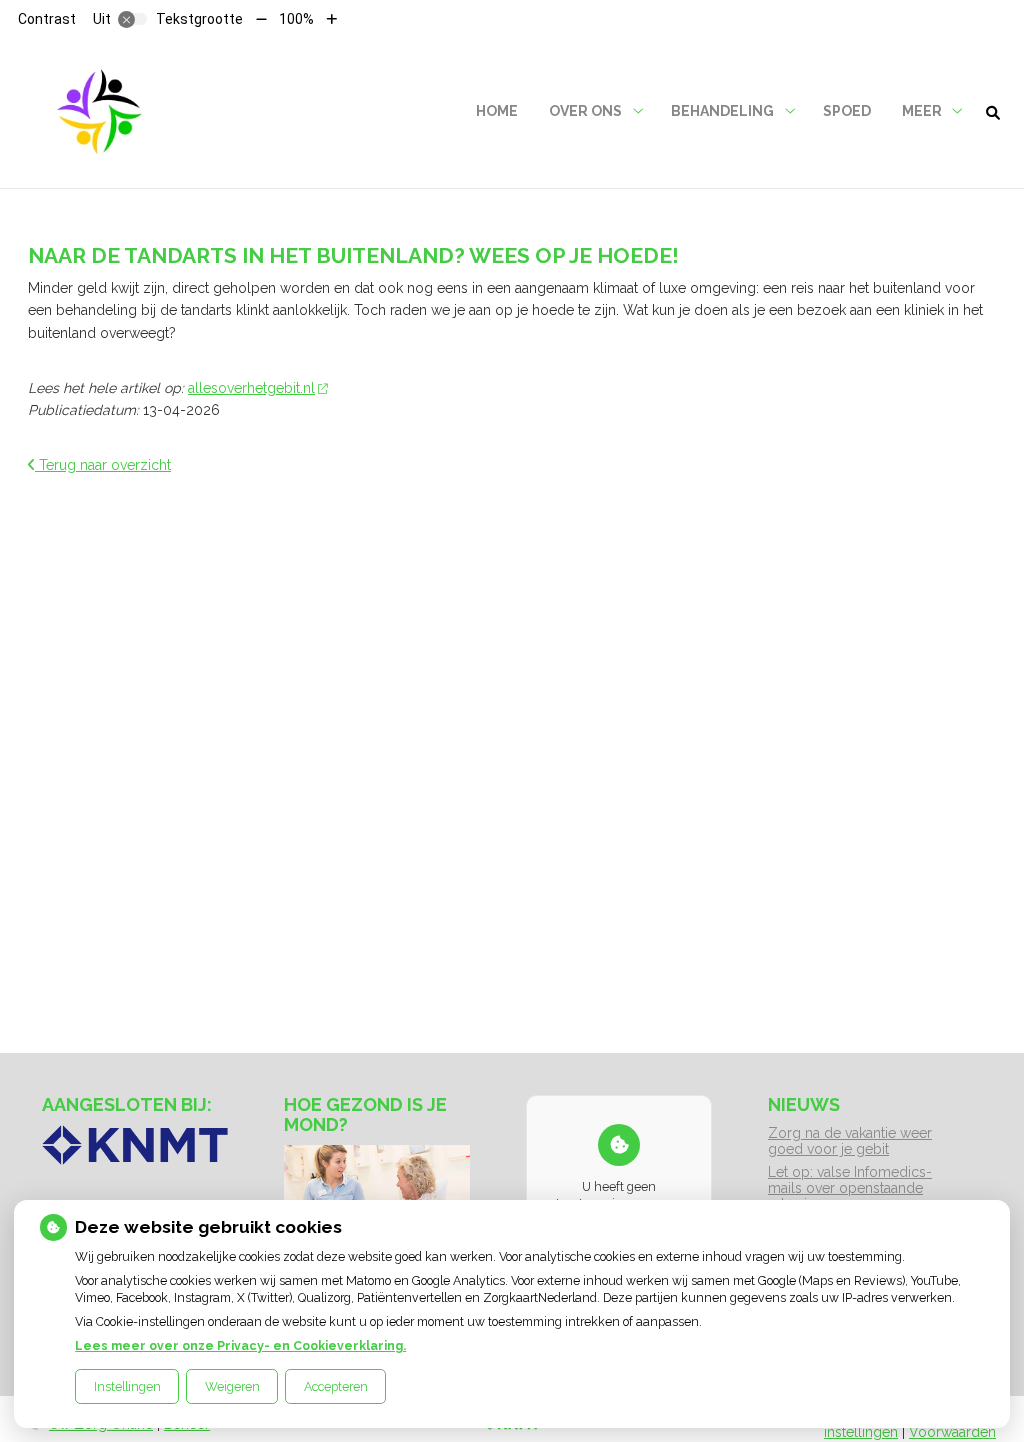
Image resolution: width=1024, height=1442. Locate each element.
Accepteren (336, 1386)
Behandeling (722, 111)
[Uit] (133, 19)
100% (296, 19)
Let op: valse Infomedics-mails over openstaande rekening (850, 1188)
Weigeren (232, 1386)
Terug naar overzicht (103, 465)
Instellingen (127, 1386)
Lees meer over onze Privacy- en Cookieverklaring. (240, 1345)
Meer (922, 111)
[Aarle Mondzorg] (99, 111)
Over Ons (585, 111)
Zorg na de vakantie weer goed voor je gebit (850, 1141)
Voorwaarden (952, 1432)
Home (497, 111)
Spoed (847, 111)
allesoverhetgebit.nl (251, 388)
